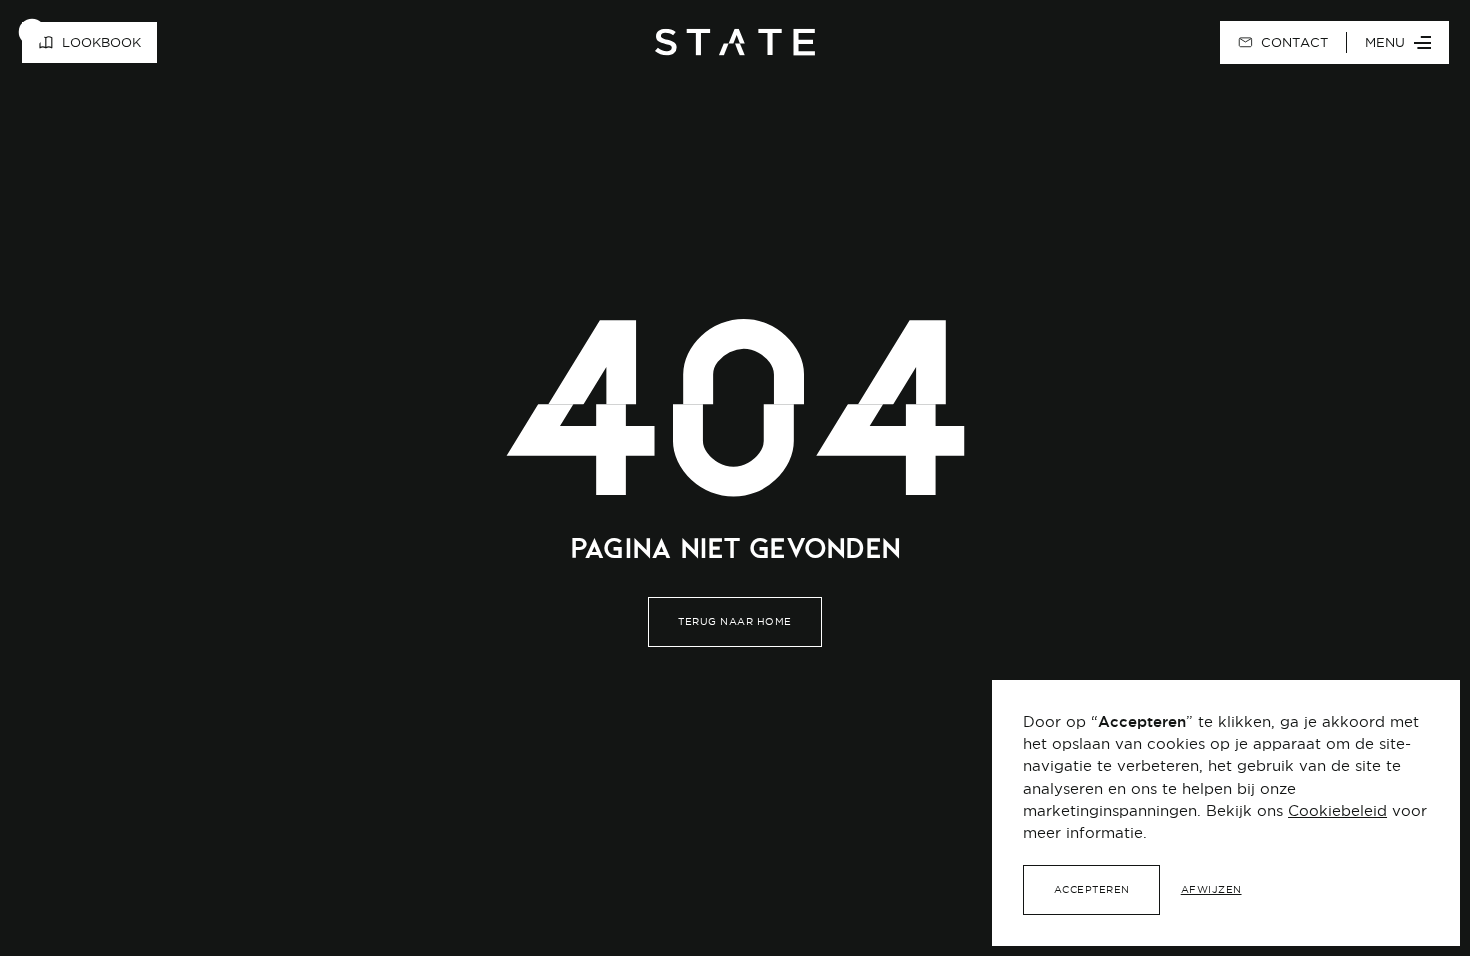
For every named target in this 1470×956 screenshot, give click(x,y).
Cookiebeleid (1337, 811)
